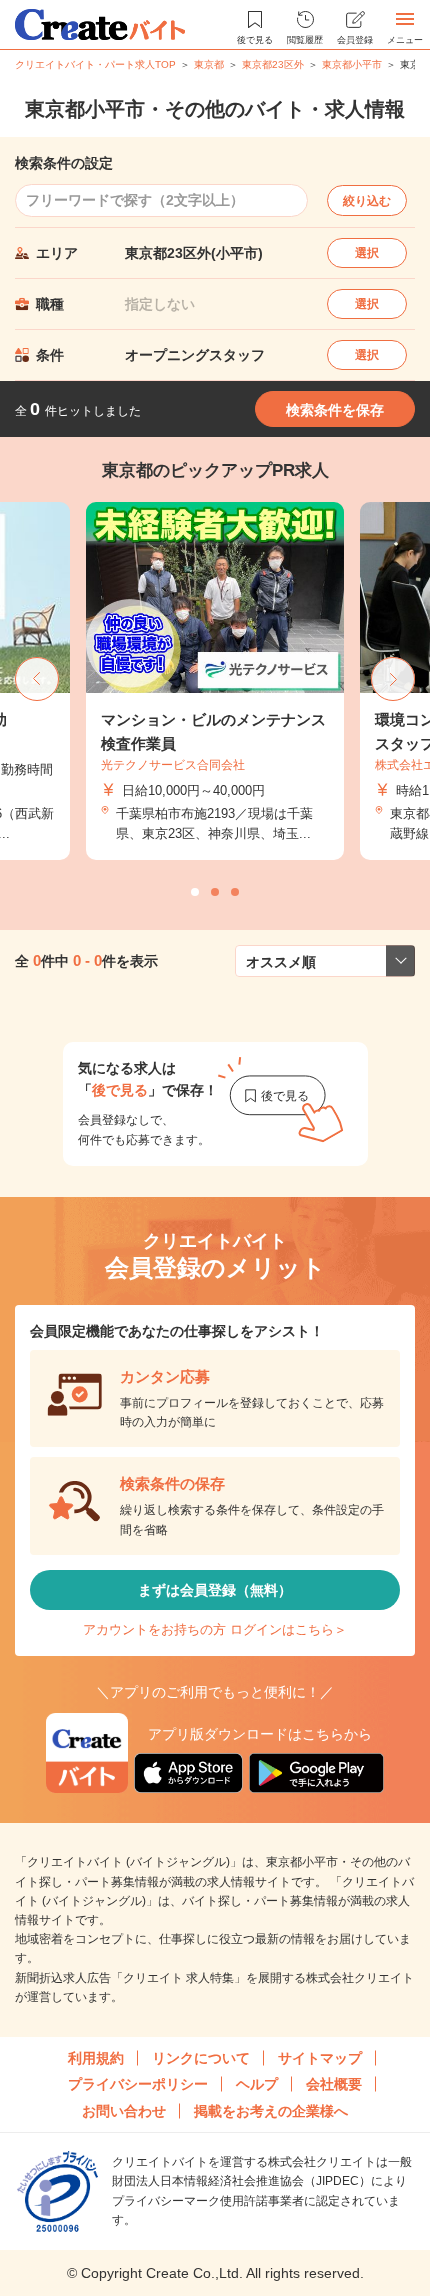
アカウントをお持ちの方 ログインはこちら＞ (215, 1629)
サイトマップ (320, 2058)
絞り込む (367, 201)
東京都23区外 (273, 64)
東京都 (209, 64)
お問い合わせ (124, 2111)
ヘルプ (257, 2084)
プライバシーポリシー (138, 2084)
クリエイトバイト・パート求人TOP (95, 64)
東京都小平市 (352, 64)
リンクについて (201, 2058)
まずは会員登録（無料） (215, 1590)
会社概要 (334, 2084)
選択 (367, 253)
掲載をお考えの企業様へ (271, 2111)
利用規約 (96, 2058)
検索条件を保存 (335, 410)
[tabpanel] (215, 681)
